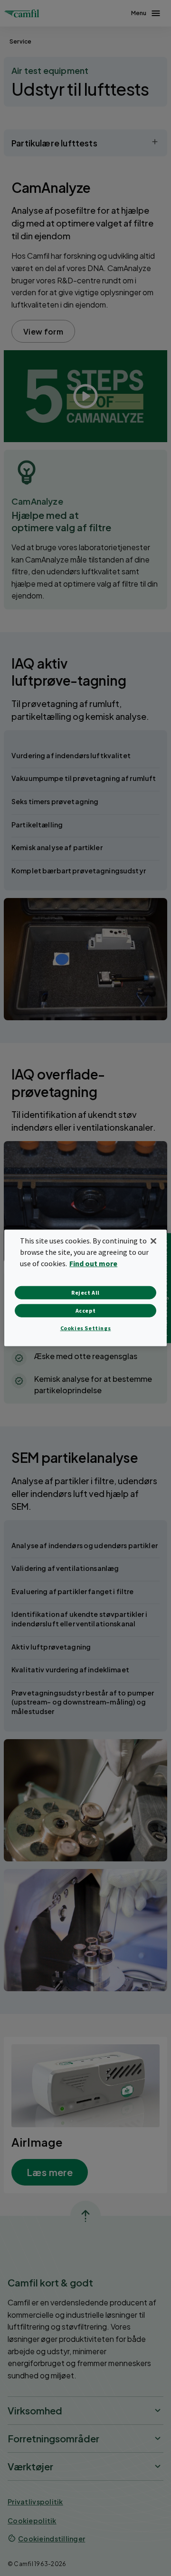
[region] (85, 1288)
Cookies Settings (86, 1328)
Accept (86, 1311)
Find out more (93, 1263)
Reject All (85, 1293)
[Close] (153, 1241)
